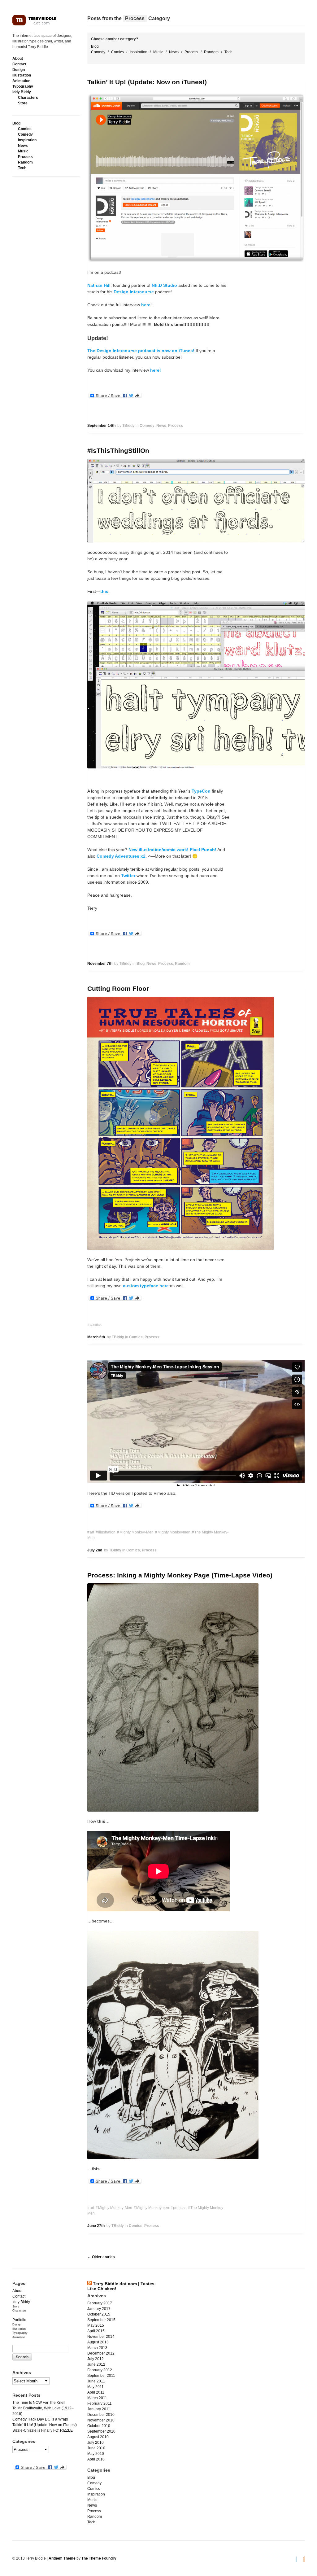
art (92, 1532)
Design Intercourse (134, 292)
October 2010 (99, 2426)
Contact (19, 64)
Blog (16, 123)
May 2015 (96, 2325)
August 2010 (98, 2437)
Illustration (22, 75)
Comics (25, 129)
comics (96, 1325)
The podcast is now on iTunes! (141, 351)
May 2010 (96, 2454)
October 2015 (99, 2314)
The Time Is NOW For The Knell (39, 2403)
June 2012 (96, 2364)
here (146, 305)
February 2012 (100, 2370)
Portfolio (19, 2320)
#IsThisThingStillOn (118, 450)
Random (25, 162)
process (180, 2208)
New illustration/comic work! (158, 850)
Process (25, 157)
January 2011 (99, 2409)
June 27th (96, 2226)
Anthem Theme (62, 2558)
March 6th (96, 1337)
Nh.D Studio (164, 285)
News (23, 146)
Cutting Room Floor (118, 988)
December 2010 (101, 2415)
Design (19, 70)
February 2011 (100, 2403)
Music (23, 151)
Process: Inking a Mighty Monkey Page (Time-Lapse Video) (180, 1575)
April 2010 (96, 2459)
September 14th (101, 426)
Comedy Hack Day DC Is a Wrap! (40, 2419)
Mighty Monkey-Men (137, 1532)
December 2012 (101, 2353)
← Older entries (101, 2257)
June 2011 (96, 2381)
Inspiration (27, 140)
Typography (23, 86)
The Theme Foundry (99, 2558)
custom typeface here (146, 1286)
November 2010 (101, 2420)
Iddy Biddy (22, 92)
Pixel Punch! (203, 850)
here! (156, 370)
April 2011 (96, 2392)
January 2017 (99, 2309)
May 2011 (96, 2387)
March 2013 (97, 2348)
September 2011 (101, 2376)
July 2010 (96, 2443)
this (104, 591)
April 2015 (96, 2331)
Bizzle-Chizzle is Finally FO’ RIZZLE (43, 2430)
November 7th (100, 964)
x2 (143, 856)
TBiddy (128, 426)
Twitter (128, 876)
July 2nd (95, 1550)
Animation (21, 81)
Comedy (25, 134)
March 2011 (97, 2398)
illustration (107, 1532)
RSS (302, 2559)
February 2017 (100, 2303)
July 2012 (96, 2359)
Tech (22, 168)
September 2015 (101, 2320)
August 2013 (98, 2342)
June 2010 (96, 2448)
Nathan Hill (99, 285)
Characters (28, 98)
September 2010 (101, 2431)
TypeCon (201, 791)
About (18, 59)
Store (23, 103)
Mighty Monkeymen (174, 1532)
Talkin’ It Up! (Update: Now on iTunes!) (147, 82)
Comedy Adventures (118, 856)
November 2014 (101, 2337)
